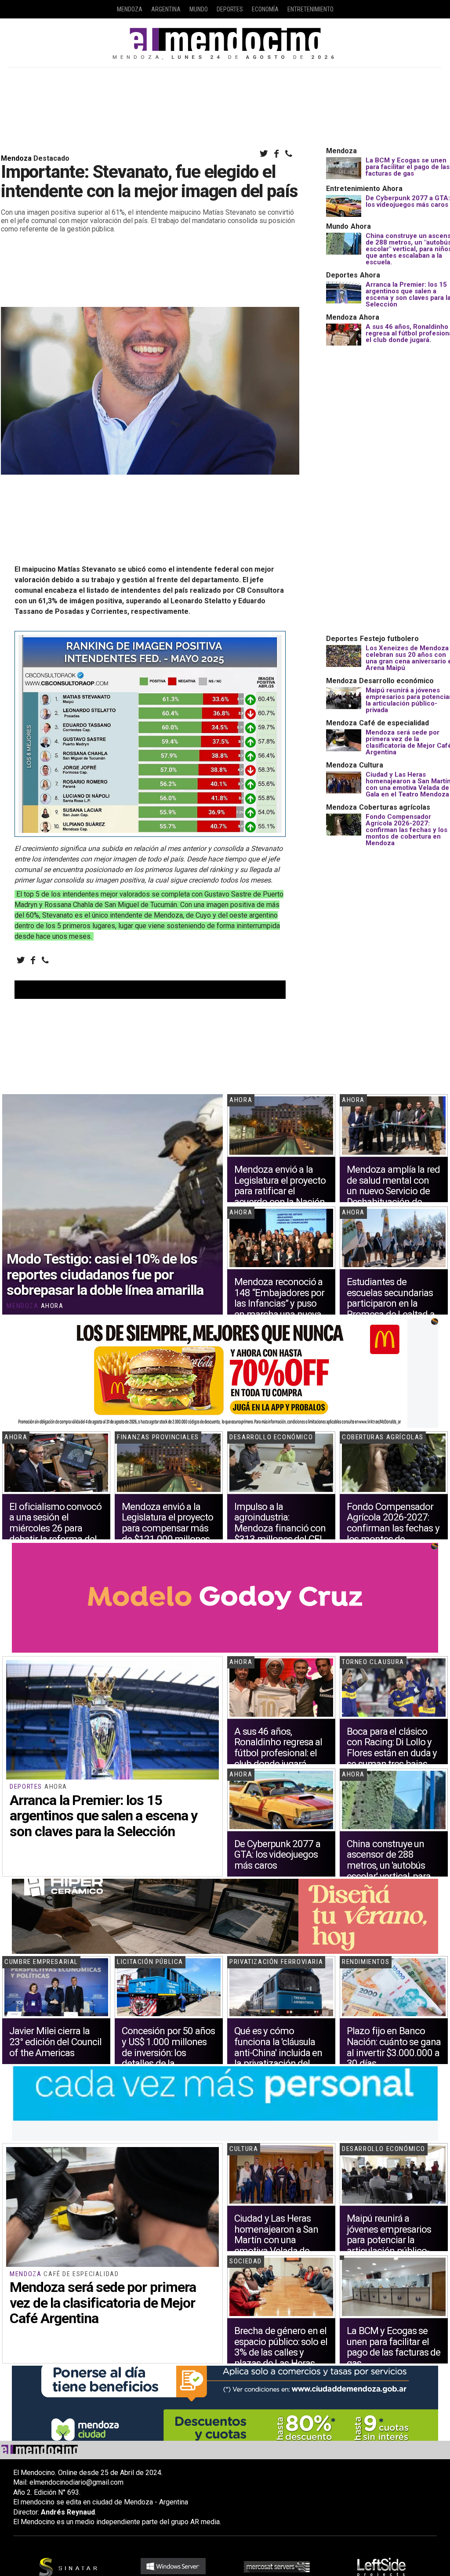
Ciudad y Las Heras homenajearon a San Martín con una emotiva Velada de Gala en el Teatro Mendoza (276, 2245)
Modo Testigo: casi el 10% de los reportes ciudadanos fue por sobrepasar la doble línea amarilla (105, 1274)
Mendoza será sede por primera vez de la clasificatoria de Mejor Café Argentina (103, 2302)
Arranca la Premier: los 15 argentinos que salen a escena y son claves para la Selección (103, 1816)
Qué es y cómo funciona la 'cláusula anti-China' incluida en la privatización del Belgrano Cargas (278, 2052)
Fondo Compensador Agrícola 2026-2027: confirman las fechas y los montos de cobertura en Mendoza (406, 830)
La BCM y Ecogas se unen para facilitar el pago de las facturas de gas (408, 167)
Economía (265, 9)
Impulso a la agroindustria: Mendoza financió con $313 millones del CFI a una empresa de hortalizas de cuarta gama (280, 1539)
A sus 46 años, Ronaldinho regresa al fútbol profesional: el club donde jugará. (278, 1747)
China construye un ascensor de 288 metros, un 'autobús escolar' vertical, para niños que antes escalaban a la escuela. (393, 1871)
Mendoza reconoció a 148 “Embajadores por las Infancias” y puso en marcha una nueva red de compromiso (279, 1303)
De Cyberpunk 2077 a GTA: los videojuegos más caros (408, 201)
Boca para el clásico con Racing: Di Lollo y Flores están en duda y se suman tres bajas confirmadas (392, 1753)
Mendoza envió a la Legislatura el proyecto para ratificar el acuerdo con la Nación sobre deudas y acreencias (280, 1196)
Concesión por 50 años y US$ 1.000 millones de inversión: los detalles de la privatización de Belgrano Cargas (168, 2058)
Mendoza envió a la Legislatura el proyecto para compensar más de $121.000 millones (167, 1523)
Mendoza (130, 9)
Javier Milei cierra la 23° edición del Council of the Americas (55, 2041)
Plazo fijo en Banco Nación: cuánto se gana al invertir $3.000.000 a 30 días (394, 2047)
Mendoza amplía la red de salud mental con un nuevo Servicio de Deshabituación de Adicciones (393, 1191)
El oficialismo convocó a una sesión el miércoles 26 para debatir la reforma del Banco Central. (55, 1528)
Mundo (199, 9)
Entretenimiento (310, 9)
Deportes (230, 9)
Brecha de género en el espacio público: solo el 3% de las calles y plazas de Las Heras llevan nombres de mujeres (281, 2358)
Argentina (166, 9)
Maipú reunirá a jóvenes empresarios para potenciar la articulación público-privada (389, 2240)
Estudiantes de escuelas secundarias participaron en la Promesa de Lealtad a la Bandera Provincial (391, 1303)
